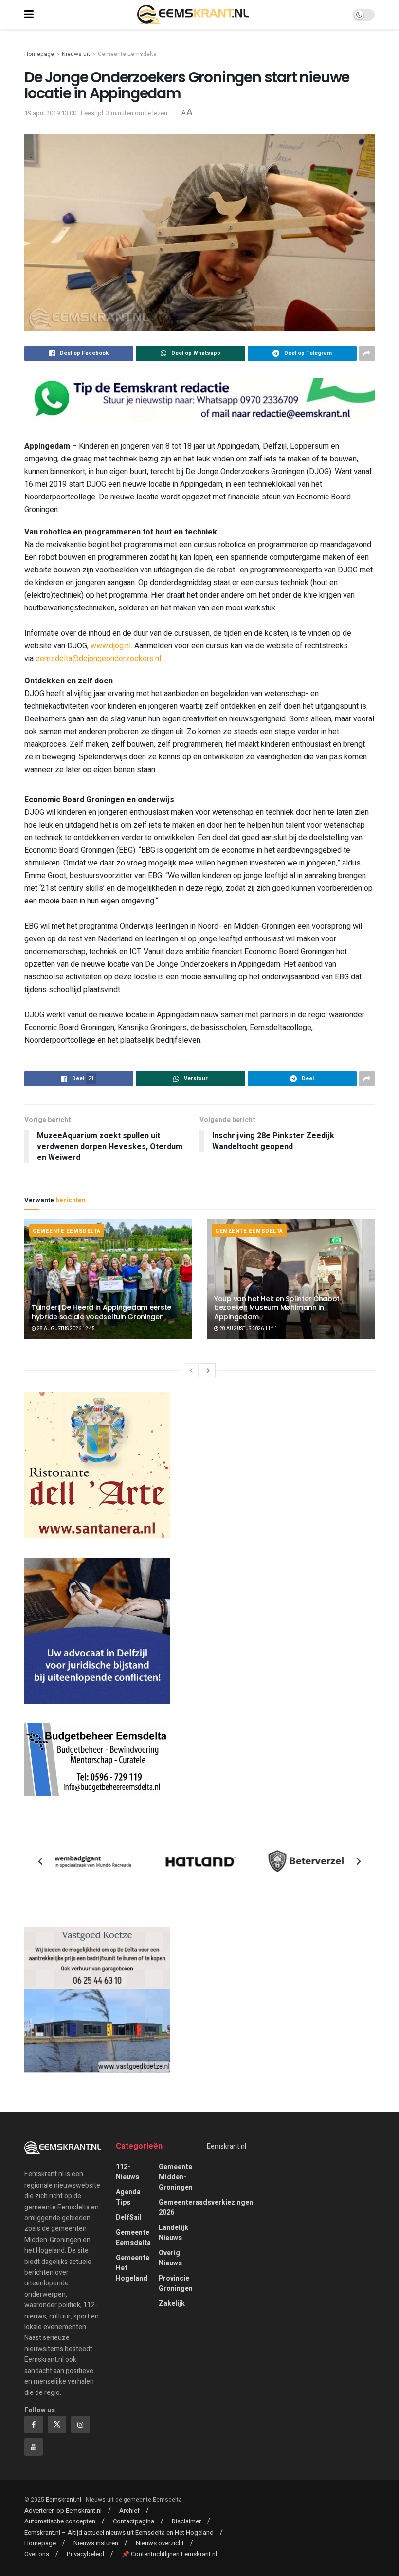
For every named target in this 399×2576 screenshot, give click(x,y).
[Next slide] (358, 1861)
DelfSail (129, 2217)
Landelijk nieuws (173, 2233)
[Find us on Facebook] (34, 2425)
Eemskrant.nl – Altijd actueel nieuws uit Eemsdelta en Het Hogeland (119, 2532)
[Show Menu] (29, 15)
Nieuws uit (76, 54)
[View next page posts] (208, 1370)
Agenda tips (128, 2197)
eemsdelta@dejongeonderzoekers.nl (98, 659)
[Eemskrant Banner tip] (199, 399)
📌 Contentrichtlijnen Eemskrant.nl (169, 2554)
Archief (129, 2511)
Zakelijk (172, 2304)
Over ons (37, 2554)
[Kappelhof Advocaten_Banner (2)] (97, 1630)
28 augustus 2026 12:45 (65, 1329)
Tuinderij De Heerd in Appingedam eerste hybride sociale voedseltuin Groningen (101, 1312)
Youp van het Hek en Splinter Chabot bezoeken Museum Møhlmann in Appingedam (277, 1307)
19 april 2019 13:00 (50, 113)
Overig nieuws (170, 2258)
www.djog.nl (111, 646)
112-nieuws (127, 2172)
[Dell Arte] (97, 1465)
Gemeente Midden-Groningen (176, 2177)
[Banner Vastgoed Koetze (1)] (97, 1999)
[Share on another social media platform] (367, 353)
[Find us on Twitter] (57, 2425)
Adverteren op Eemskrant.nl (63, 2511)
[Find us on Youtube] (34, 2447)
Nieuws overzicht (160, 2543)
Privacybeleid (85, 2554)
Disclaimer (186, 2521)
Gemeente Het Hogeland (133, 2268)
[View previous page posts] (191, 1370)
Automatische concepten (60, 2521)
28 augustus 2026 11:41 (248, 1329)
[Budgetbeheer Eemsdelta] (97, 1759)
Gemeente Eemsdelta (127, 54)
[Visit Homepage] (193, 15)
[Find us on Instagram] (80, 2425)
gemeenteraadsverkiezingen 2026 (206, 2208)
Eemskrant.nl (227, 2146)
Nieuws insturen (96, 2543)
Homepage (39, 54)
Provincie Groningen (176, 2283)
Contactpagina (134, 2521)
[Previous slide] (41, 1861)
